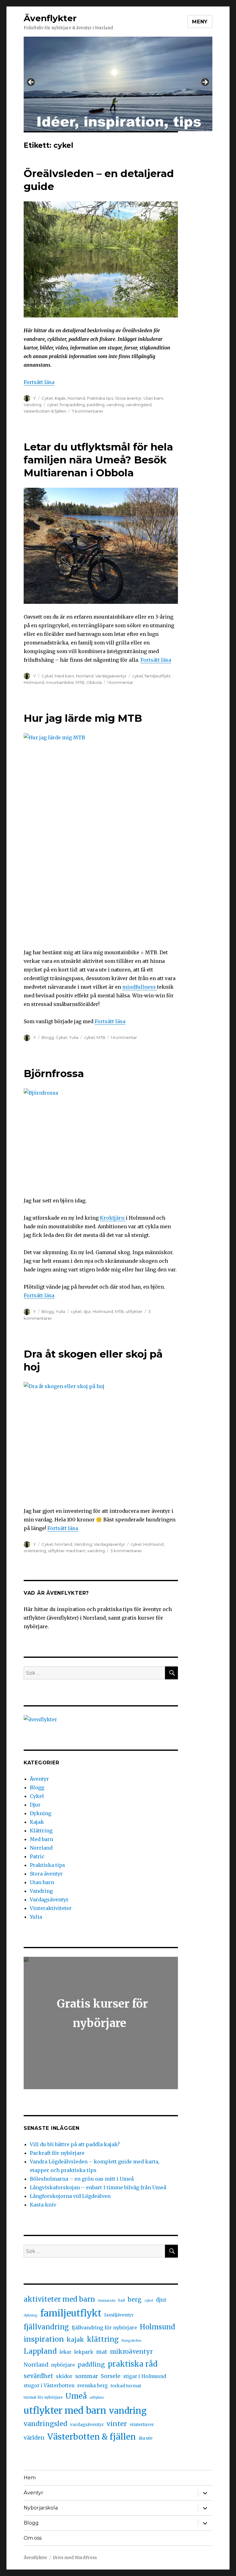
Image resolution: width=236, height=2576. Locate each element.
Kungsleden (131, 2341)
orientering (35, 1551)
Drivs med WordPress (75, 2558)
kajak (75, 2340)
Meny (200, 22)
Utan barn (153, 398)
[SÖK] (171, 1673)
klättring (103, 2339)
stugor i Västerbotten (49, 2386)
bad (122, 2300)
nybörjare (63, 2365)
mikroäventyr (131, 2352)
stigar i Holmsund (145, 2376)
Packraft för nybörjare (57, 2153)
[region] (118, 84)
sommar (87, 2376)
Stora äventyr (128, 398)
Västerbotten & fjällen (45, 411)
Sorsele (111, 2376)
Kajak (60, 398)
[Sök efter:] (94, 1673)
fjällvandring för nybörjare (104, 2328)
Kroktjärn (113, 1218)
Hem (30, 2478)
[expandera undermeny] (205, 2493)
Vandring (33, 405)
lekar (65, 2352)
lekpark (84, 2352)
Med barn (64, 676)
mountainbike (60, 682)
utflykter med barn (67, 1551)
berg (135, 2299)
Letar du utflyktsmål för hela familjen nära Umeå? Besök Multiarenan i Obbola (98, 460)
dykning (31, 2315)
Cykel (47, 398)
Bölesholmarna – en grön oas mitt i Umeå (82, 2179)
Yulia (74, 1037)
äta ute (146, 2438)
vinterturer (142, 2425)
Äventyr (39, 1779)
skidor (64, 2376)
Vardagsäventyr (111, 676)
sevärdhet (38, 2376)
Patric (37, 1856)
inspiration (44, 2339)
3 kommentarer (126, 1551)
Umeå (76, 2396)
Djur (35, 1805)
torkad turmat (126, 2386)
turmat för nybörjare (43, 2397)
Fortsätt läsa (39, 382)
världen (34, 2438)
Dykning (41, 1813)
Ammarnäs (107, 2301)
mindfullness (140, 987)
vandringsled (139, 405)
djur (87, 1311)
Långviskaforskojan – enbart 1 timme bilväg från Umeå (98, 2187)
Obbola (94, 682)
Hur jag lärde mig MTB (83, 718)
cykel (52, 405)
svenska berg (92, 2386)
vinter (117, 2424)
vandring (115, 405)
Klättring (41, 1831)
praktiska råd (133, 2364)
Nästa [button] (205, 83)
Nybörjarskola (41, 2508)
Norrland (76, 398)
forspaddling (72, 405)
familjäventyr (119, 2315)
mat (102, 2352)
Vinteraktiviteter (51, 1908)
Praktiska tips (100, 398)
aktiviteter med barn (59, 2299)
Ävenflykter (50, 18)
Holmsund (34, 682)
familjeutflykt (158, 676)
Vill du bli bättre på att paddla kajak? (75, 2144)
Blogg (48, 1037)
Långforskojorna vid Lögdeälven (70, 2196)
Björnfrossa (54, 1073)
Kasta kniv (44, 2205)
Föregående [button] (31, 83)
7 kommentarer (88, 411)
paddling (96, 405)
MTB (80, 682)
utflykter (134, 1311)
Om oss (33, 2538)
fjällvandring (46, 2327)
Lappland (40, 2351)
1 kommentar (120, 682)
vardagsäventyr (87, 2425)
